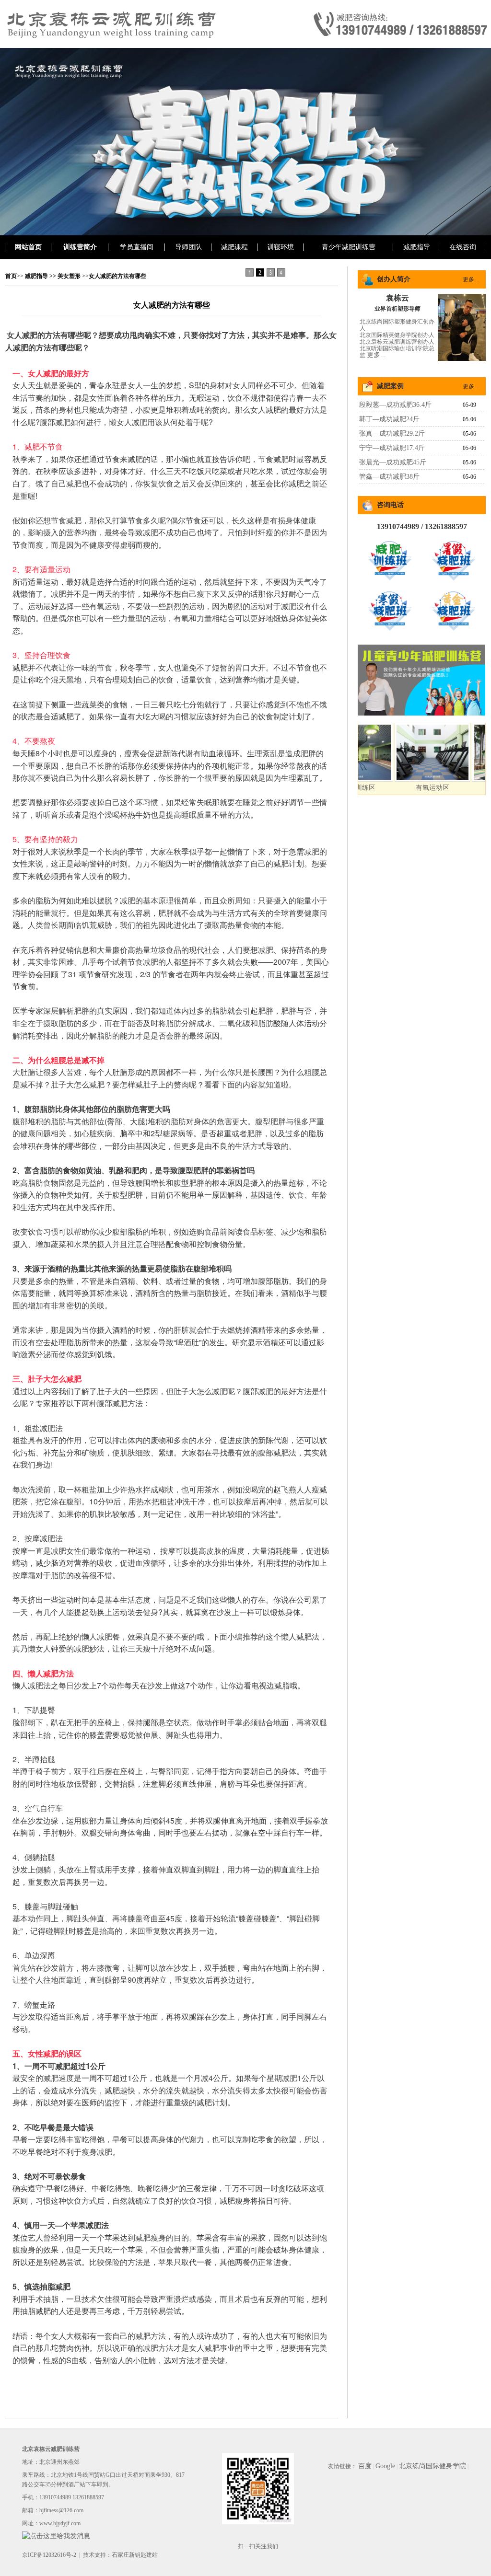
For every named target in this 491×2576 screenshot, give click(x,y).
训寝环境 (281, 247)
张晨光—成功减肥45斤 (393, 462)
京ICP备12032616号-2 (49, 2555)
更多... (376, 355)
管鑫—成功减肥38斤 (389, 477)
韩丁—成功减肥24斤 (389, 419)
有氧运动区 (402, 788)
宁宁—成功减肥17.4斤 (392, 448)
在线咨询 (463, 247)
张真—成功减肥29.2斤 (392, 433)
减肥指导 (417, 247)
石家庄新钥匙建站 (135, 2555)
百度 (365, 2466)
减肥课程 (234, 247)
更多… (471, 279)
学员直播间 (137, 247)
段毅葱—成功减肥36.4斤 (395, 405)
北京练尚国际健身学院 (433, 2466)
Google (385, 2466)
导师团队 (188, 247)
